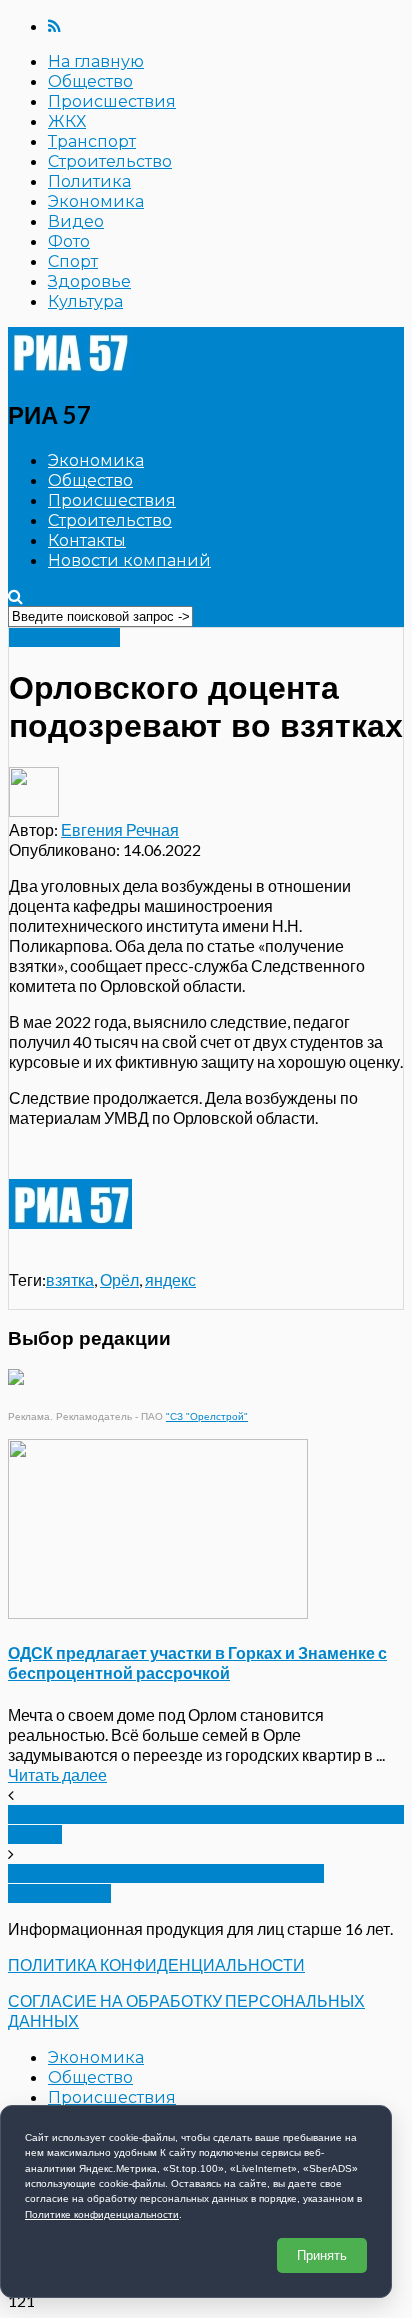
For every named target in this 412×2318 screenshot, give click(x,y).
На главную (96, 61)
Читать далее (57, 1774)
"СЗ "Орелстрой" (207, 1416)
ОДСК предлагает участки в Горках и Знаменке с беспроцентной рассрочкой (197, 1662)
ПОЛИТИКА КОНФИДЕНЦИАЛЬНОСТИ (156, 1964)
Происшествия (112, 101)
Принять (322, 2255)
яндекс (170, 1279)
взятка (70, 1279)
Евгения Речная (120, 829)
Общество (90, 81)
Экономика (96, 201)
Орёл (119, 1279)
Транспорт (92, 141)
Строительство (110, 161)
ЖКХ (67, 121)
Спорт (73, 261)
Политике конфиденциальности (102, 2214)
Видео (76, 221)
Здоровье (89, 281)
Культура (85, 301)
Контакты (87, 540)
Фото (69, 241)
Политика (89, 181)
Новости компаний (129, 560)
